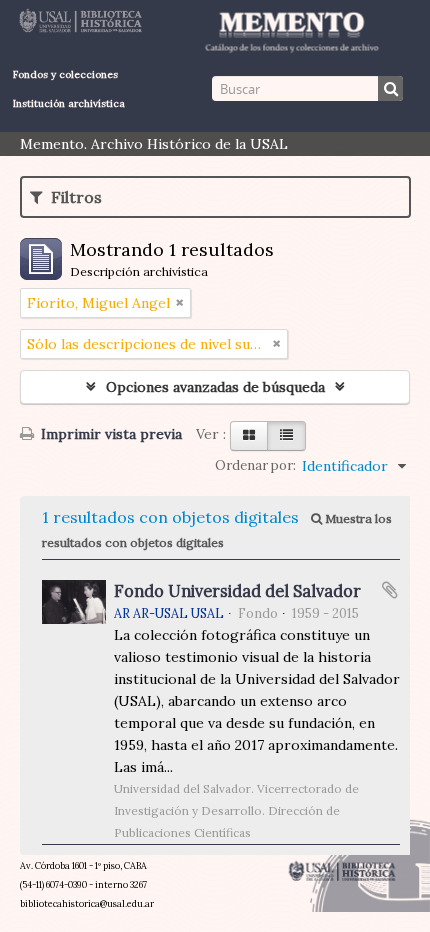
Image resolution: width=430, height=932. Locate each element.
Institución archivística (69, 103)
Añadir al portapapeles (390, 590)
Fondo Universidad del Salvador (237, 591)
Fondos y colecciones (65, 74)
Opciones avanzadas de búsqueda (215, 387)
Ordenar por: (255, 465)
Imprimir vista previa (109, 434)
